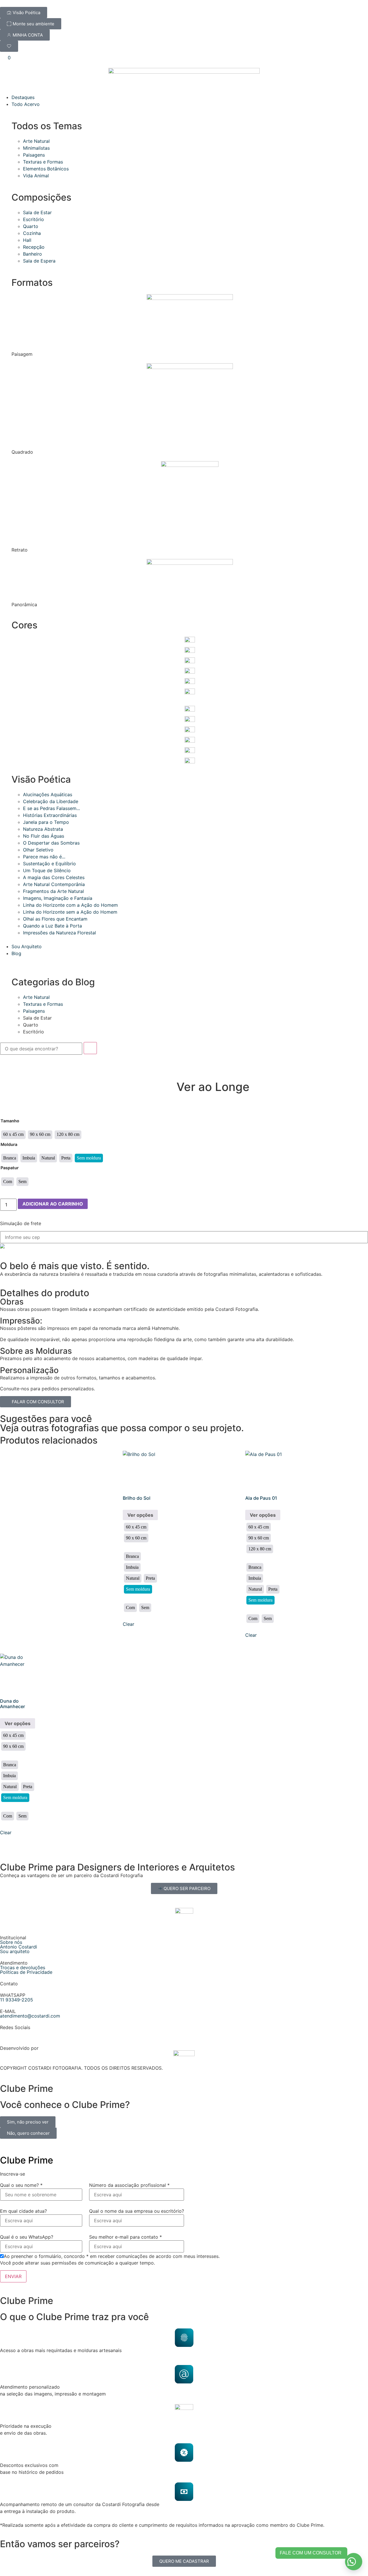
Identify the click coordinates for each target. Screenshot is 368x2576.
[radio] (13, 1135)
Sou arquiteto (15, 1951)
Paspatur (10, 1168)
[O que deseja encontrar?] (41, 1049)
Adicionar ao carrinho (53, 1204)
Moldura (9, 1145)
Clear (129, 1624)
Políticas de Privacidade (26, 1972)
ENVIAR (13, 2276)
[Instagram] (7, 2037)
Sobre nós (11, 1942)
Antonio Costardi (19, 1947)
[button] (354, 2562)
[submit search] (90, 1048)
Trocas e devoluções (23, 1967)
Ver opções (140, 1515)
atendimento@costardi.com (30, 2016)
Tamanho (10, 1121)
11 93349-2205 (17, 2000)
